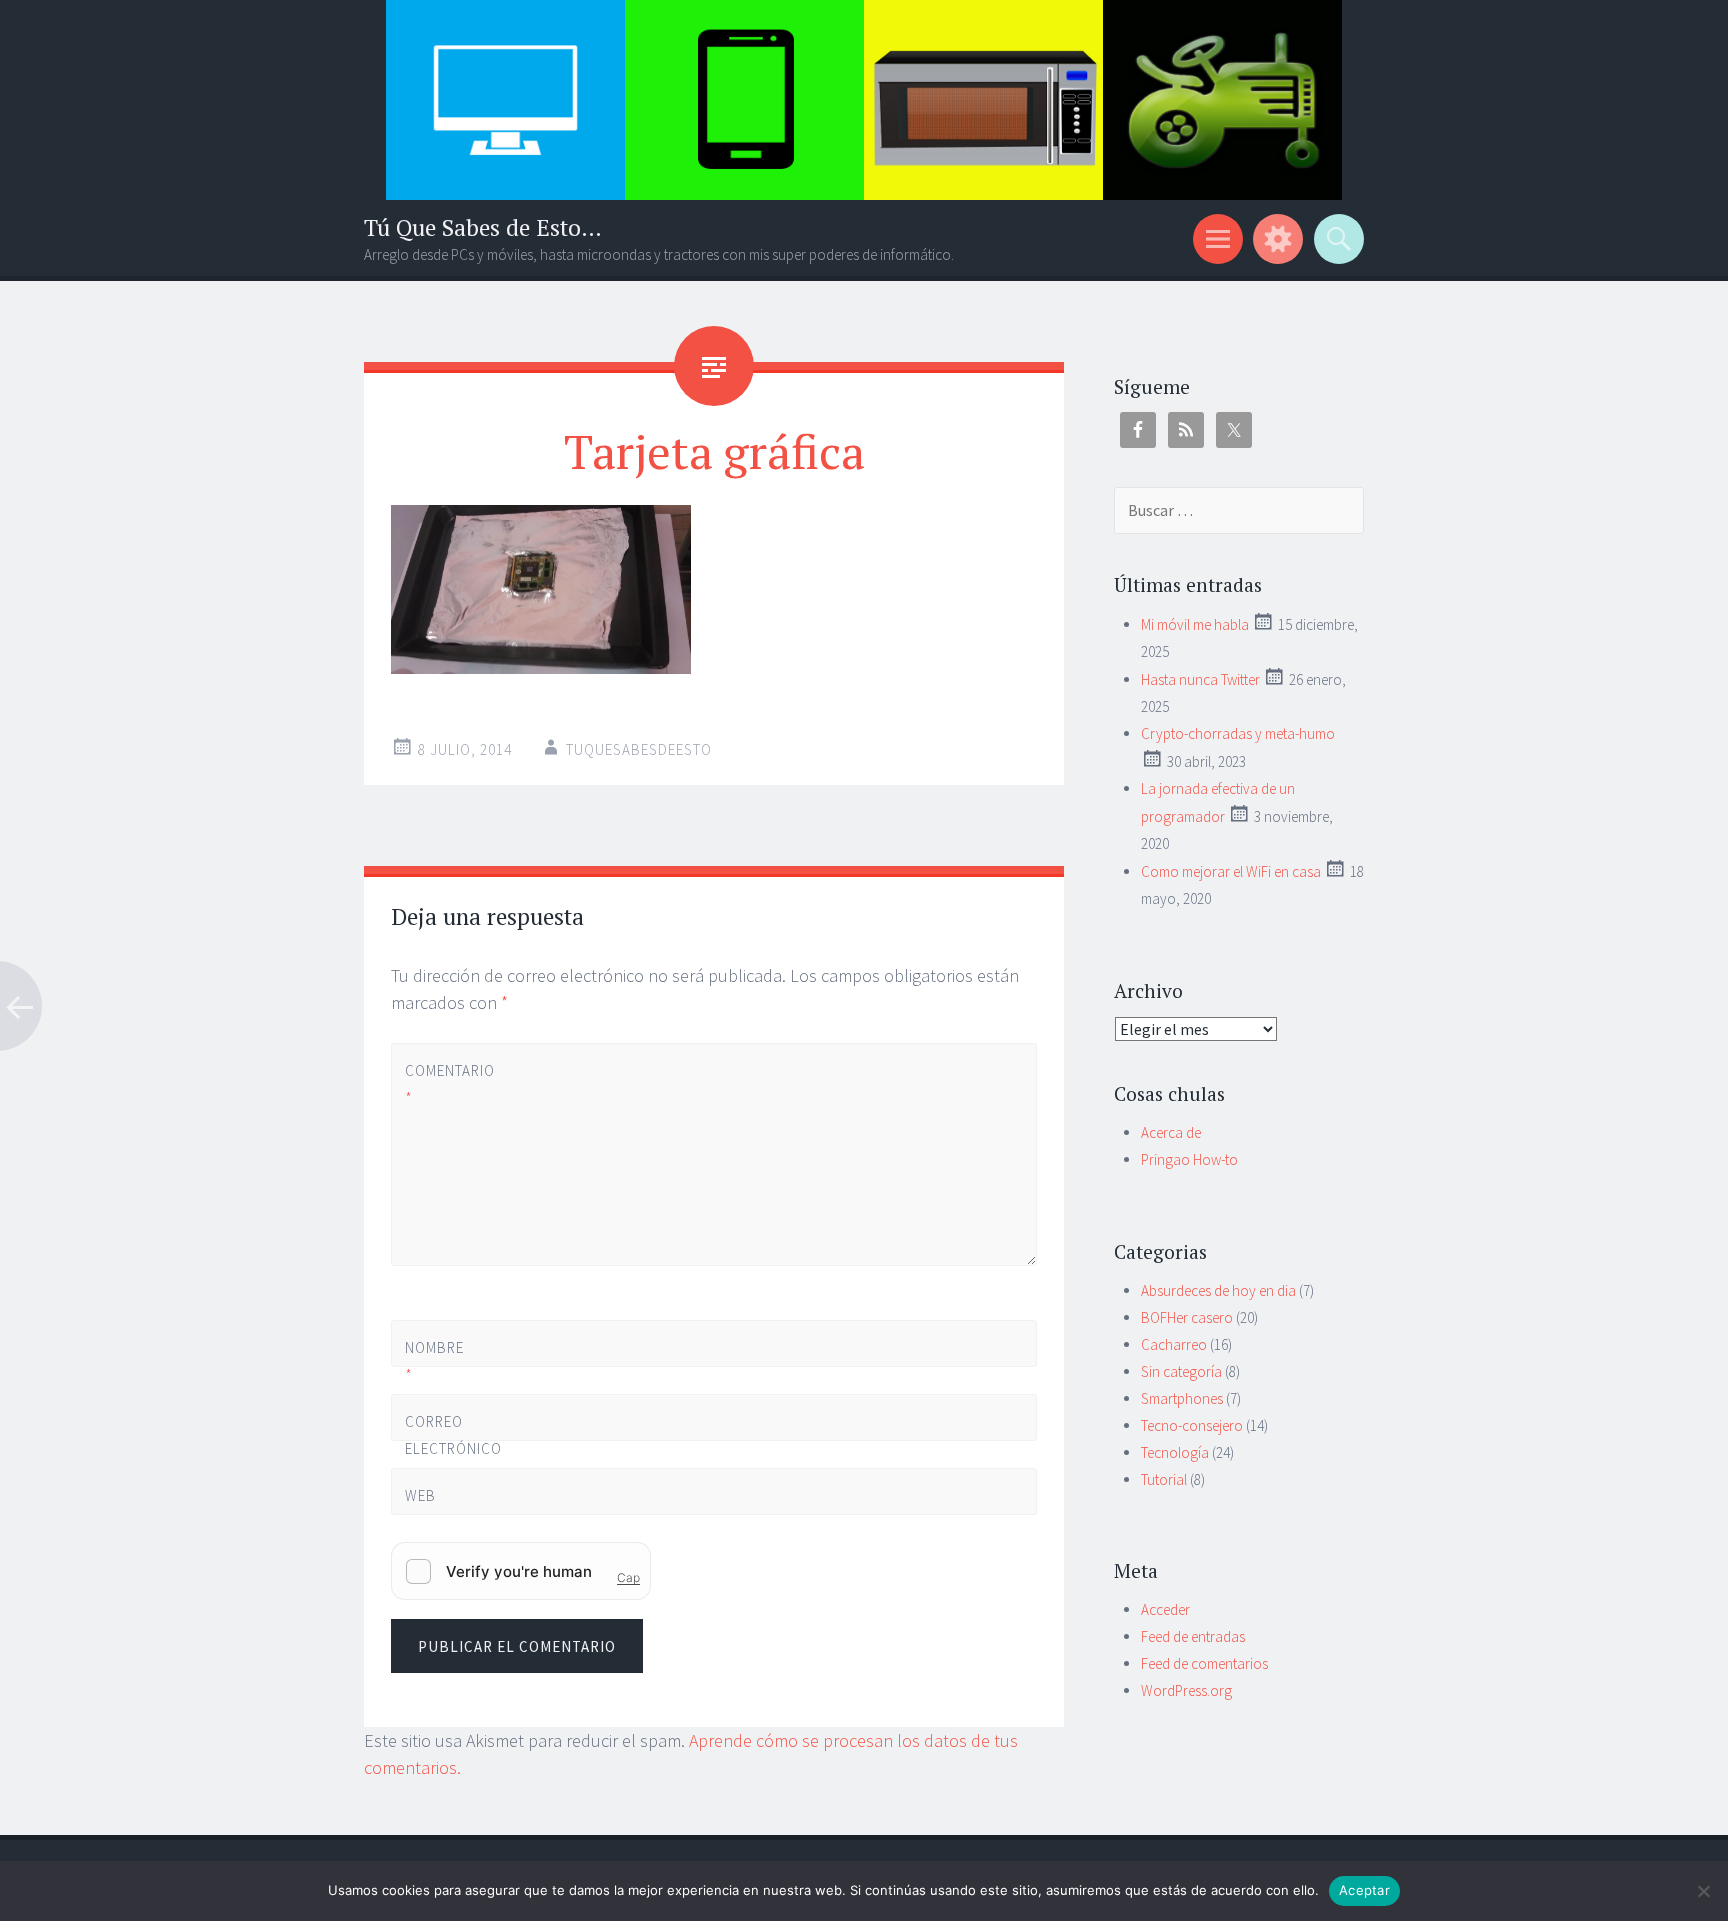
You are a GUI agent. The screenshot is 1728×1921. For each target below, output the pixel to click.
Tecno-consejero (1192, 1425)
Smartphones (1182, 1398)
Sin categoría (1181, 1371)
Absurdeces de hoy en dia (1218, 1290)
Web (420, 1495)
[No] (1703, 1891)
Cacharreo (1174, 1344)
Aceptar (1364, 1890)
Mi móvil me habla (1195, 624)
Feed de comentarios (1204, 1663)
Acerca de (1171, 1132)
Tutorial (1164, 1479)
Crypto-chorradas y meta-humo (1238, 733)
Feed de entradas (1193, 1636)
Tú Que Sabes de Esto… (483, 227)
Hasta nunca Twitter (1200, 679)
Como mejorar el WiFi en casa (1231, 871)
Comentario (438, 1084)
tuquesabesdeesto (639, 749)
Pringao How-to (1189, 1159)
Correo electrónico (438, 1448)
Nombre (434, 1361)
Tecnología (1175, 1452)
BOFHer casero (1187, 1317)
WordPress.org (1186, 1690)
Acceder (1165, 1609)
